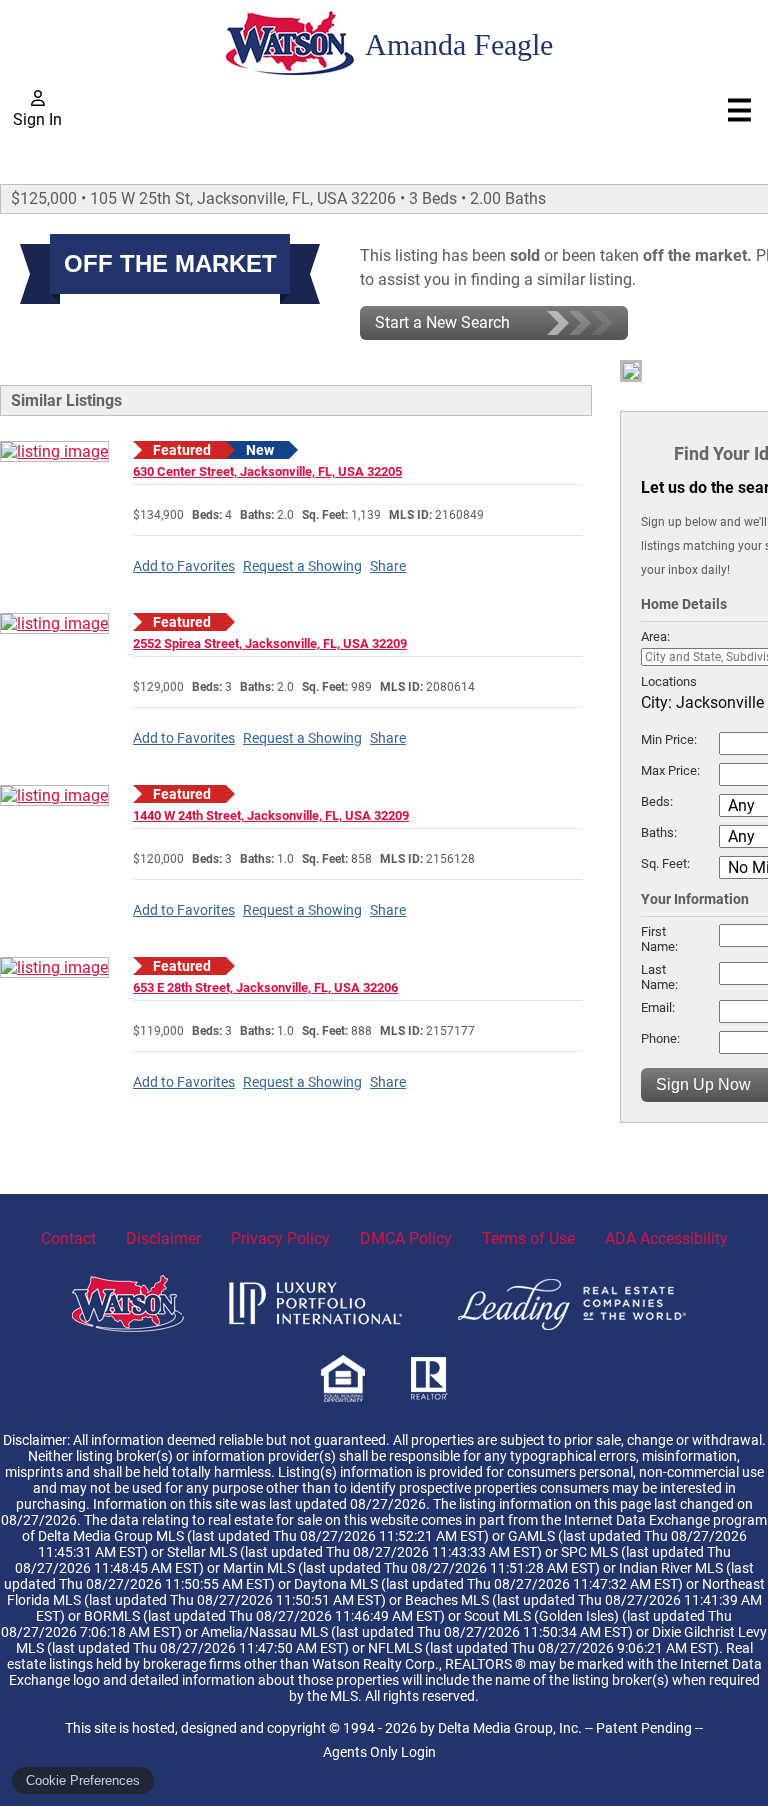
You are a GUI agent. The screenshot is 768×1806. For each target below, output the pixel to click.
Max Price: (670, 770)
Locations (669, 681)
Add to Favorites (184, 566)
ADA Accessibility (666, 1238)
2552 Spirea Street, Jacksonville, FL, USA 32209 (270, 643)
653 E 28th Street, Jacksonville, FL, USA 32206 (265, 987)
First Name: (659, 939)
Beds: (657, 801)
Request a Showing (302, 566)
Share (388, 566)
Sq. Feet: (665, 863)
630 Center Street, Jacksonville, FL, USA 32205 (267, 471)
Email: (658, 1007)
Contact (68, 1238)
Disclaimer (163, 1238)
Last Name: (659, 977)
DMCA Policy (406, 1238)
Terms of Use (528, 1238)
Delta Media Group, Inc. (510, 1728)
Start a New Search (442, 322)
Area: (655, 636)
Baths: (659, 832)
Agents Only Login (379, 1752)
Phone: (660, 1038)
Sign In (37, 119)
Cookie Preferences (83, 1780)
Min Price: (669, 739)
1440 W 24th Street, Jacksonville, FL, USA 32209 (271, 815)
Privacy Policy (280, 1238)
